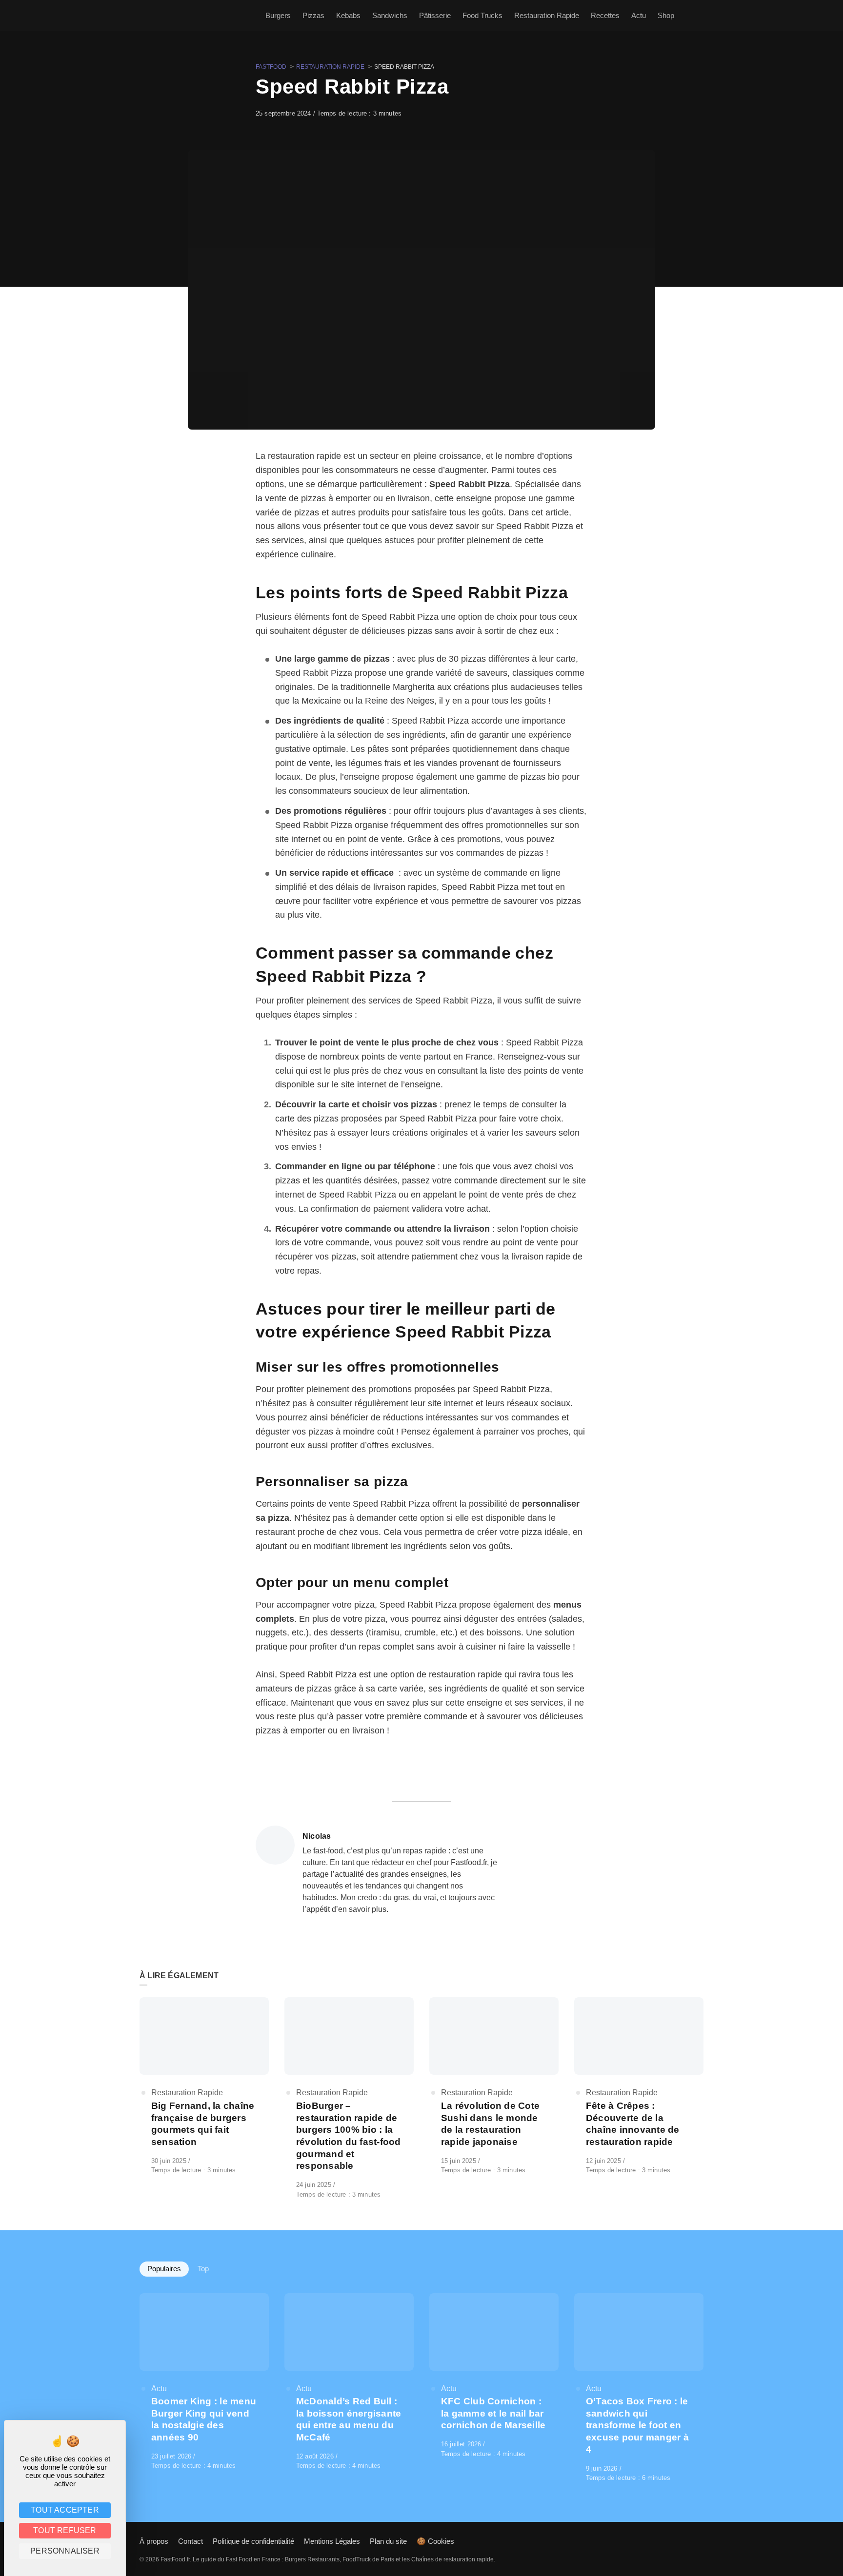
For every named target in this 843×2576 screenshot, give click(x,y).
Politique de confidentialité (253, 2541)
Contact (191, 2541)
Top (203, 2269)
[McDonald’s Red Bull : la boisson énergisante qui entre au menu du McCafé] (349, 2382)
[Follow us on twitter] (695, 2541)
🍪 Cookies (435, 2541)
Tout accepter (65, 2510)
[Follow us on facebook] (702, 2541)
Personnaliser (65, 2551)
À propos (154, 2541)
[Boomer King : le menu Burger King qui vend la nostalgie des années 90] (204, 2382)
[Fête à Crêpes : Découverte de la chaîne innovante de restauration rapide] (639, 2086)
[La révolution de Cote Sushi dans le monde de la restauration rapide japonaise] (494, 2086)
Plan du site (388, 2541)
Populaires (164, 2269)
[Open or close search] (698, 16)
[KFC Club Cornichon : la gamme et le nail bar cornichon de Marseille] (494, 2376)
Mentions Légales (332, 2541)
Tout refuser (65, 2530)
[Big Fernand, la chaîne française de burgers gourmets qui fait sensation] (204, 2086)
